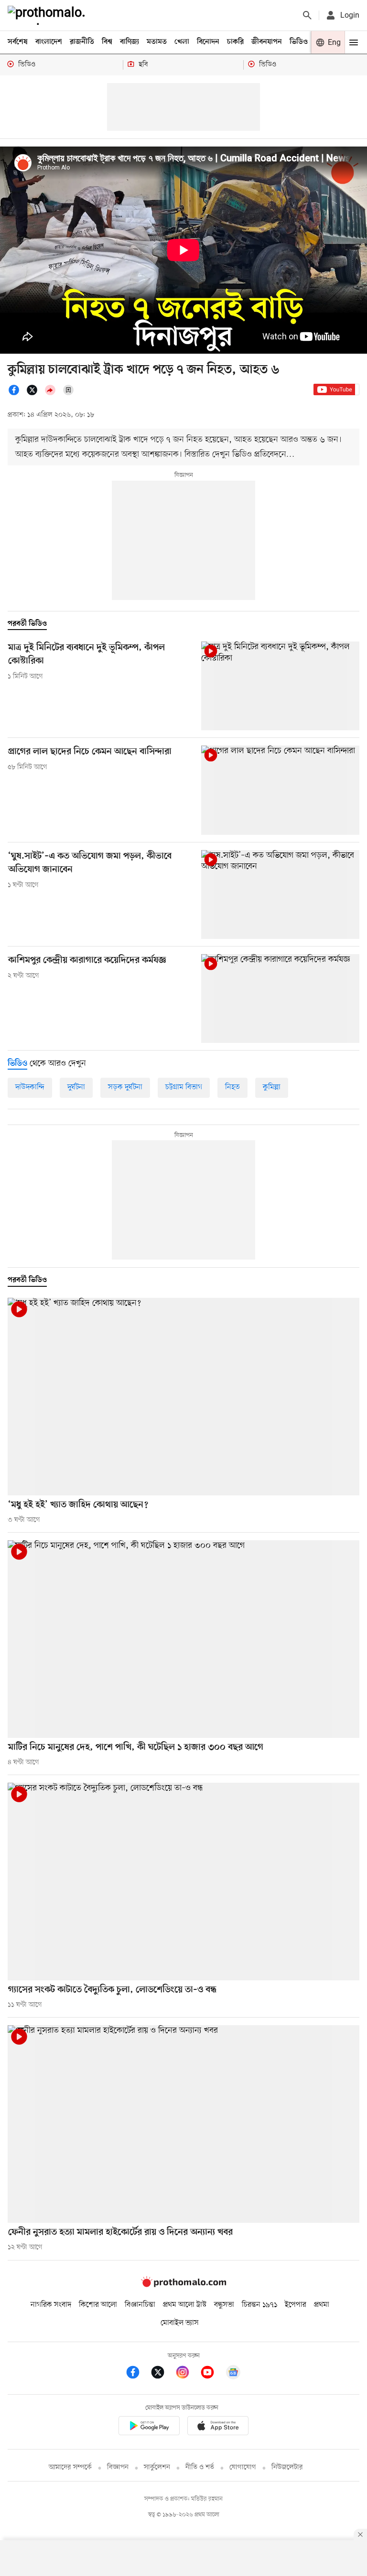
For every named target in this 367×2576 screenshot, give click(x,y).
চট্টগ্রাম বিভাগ (184, 1087)
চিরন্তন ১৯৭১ (259, 2305)
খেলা (182, 42)
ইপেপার (296, 2305)
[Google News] (233, 2374)
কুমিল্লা (272, 1087)
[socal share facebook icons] (17, 394)
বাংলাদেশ (49, 42)
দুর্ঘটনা (76, 1087)
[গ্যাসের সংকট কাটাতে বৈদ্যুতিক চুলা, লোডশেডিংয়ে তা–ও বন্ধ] (183, 1882)
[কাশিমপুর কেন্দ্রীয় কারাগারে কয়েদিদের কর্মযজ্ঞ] (280, 999)
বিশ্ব (107, 42)
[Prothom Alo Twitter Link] (162, 2374)
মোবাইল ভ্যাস (180, 2323)
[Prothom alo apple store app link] (218, 2427)
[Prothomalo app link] (149, 2427)
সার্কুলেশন (157, 2467)
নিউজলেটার (287, 2467)
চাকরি (235, 42)
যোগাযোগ (243, 2467)
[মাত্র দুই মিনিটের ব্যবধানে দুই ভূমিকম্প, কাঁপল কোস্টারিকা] (280, 686)
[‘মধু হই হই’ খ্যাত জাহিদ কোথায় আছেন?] (183, 1397)
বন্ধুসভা (224, 2305)
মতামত (157, 42)
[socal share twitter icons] (35, 394)
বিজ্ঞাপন (118, 2467)
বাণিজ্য (130, 42)
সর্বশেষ (18, 42)
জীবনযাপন (267, 42)
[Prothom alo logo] (183, 2285)
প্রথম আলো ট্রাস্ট (185, 2305)
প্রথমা (322, 2305)
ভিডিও (299, 42)
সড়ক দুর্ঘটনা (125, 1087)
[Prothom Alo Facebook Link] (138, 2374)
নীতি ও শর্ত (200, 2467)
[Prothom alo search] (307, 15)
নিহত (232, 1087)
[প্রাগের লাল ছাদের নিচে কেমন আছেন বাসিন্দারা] (280, 790)
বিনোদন (208, 42)
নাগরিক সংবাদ (51, 2305)
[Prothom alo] (48, 15)
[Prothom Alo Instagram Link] (187, 2374)
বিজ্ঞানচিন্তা (140, 2305)
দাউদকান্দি (30, 1087)
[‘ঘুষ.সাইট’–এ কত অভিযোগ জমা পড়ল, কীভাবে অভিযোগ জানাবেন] (280, 894)
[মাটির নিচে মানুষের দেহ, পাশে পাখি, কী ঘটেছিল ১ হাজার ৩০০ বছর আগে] (183, 1639)
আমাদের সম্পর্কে (70, 2467)
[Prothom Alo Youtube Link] (212, 2374)
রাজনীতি (82, 42)
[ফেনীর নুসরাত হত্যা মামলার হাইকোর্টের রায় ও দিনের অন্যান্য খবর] (183, 2124)
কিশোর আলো (98, 2305)
